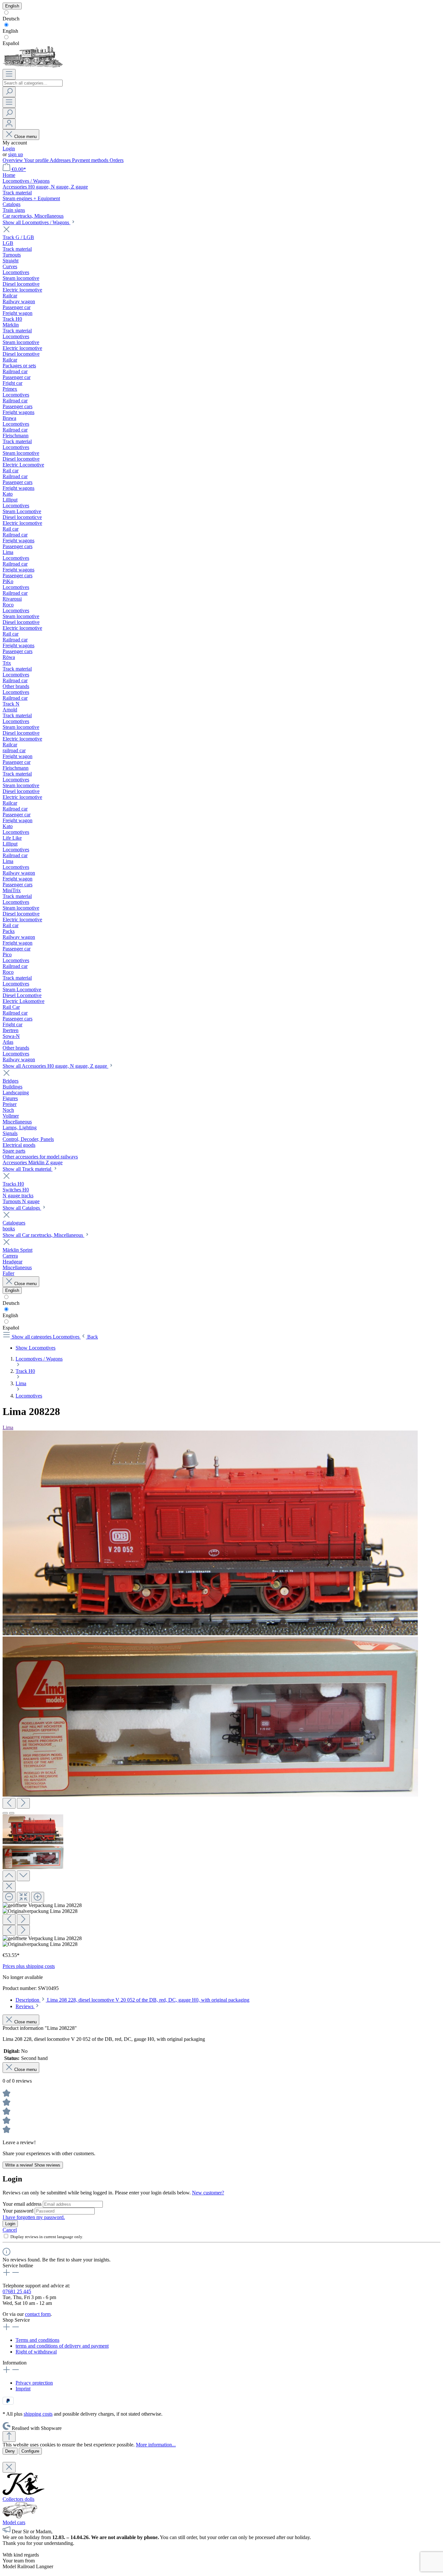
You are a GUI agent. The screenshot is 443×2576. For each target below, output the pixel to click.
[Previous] (9, 1803)
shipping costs (38, 2414)
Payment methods (91, 160)
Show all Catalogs (22, 1208)
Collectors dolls (18, 2499)
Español (11, 43)
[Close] (9, 1886)
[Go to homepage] (33, 66)
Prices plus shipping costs (29, 1966)
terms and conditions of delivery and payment (62, 2346)
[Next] (23, 1803)
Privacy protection (34, 2383)
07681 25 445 (17, 2291)
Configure (30, 2451)
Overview (13, 160)
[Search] (9, 92)
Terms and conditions (37, 2340)
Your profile (37, 160)
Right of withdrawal (36, 2352)
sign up (16, 154)
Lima (8, 1427)
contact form (38, 2314)
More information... (156, 2445)
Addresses (61, 160)
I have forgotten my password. (34, 2217)
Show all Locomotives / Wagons (36, 222)
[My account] (9, 124)
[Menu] (9, 74)
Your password (19, 2211)
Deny (10, 2451)
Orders (117, 160)
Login (9, 149)
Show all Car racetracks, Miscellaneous (43, 1235)
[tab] (132, 2000)
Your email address (23, 2204)
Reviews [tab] (25, 2006)
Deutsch (11, 19)
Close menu (25, 137)
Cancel (10, 2230)
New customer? (208, 2193)
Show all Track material (28, 1169)
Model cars (14, 2522)
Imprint (23, 2389)
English (10, 31)
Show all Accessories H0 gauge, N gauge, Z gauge (55, 1066)
